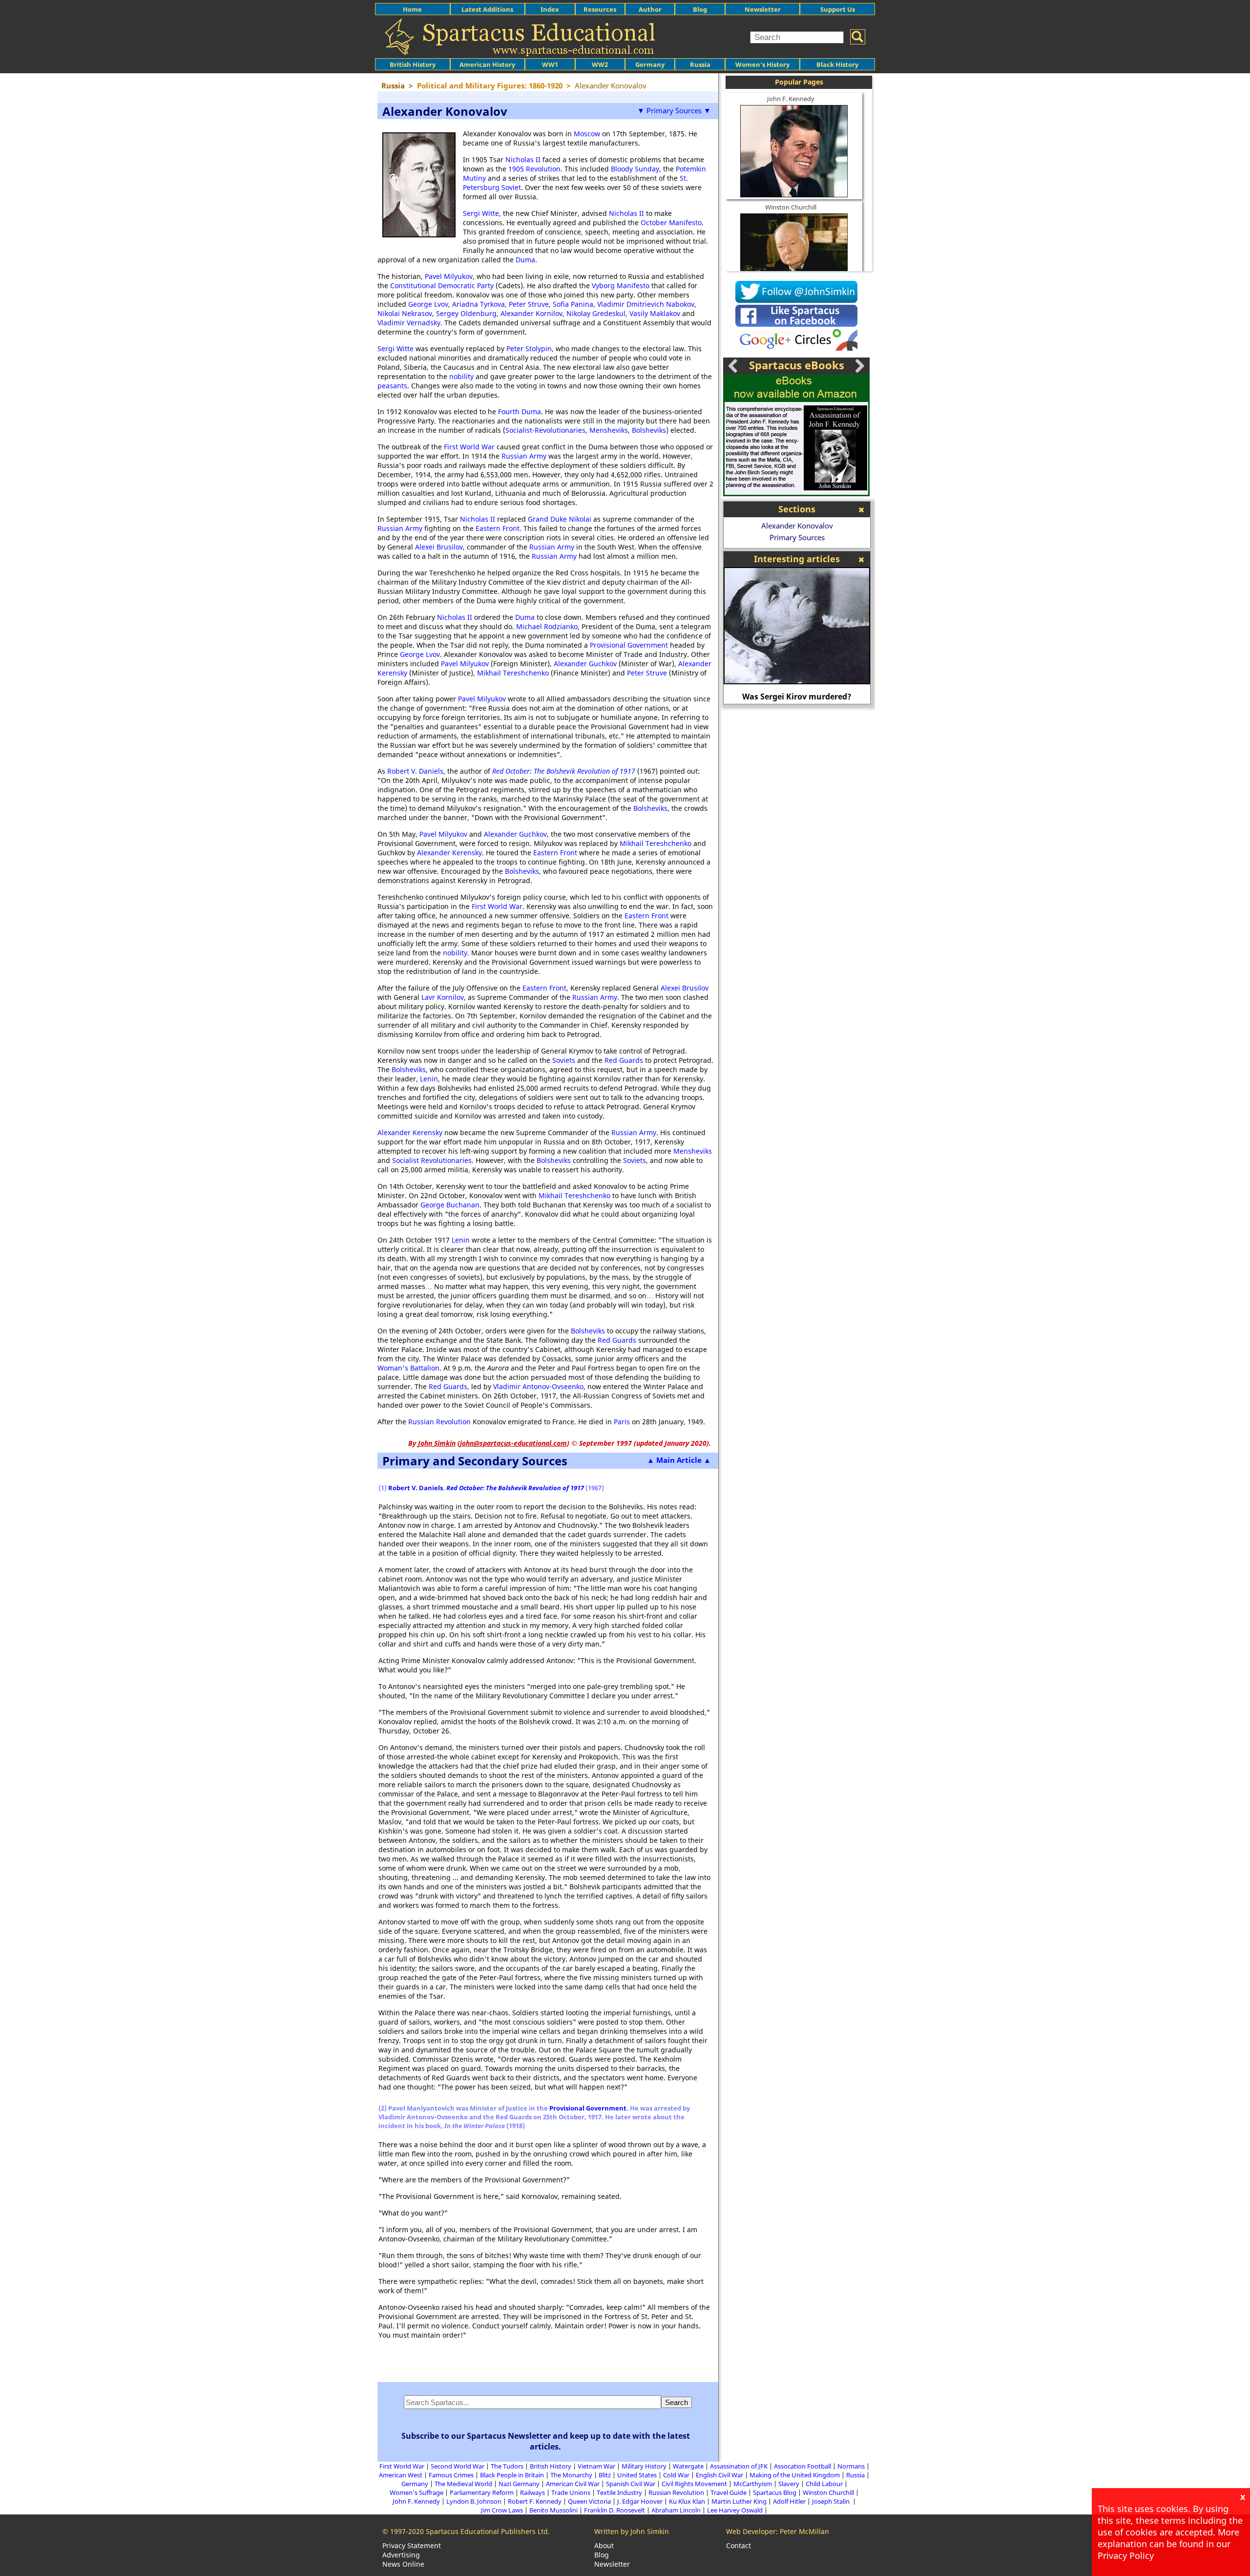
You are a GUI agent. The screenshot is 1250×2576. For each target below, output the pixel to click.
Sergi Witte (481, 213)
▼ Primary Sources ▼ (674, 110)
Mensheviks (609, 430)
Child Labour (824, 2484)
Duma (525, 260)
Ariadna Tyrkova (479, 304)
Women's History (762, 64)
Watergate (688, 2466)
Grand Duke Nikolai (560, 519)
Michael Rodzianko (547, 626)
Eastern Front (555, 853)
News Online (403, 2564)
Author (650, 9)
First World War (469, 447)
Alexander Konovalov (797, 526)
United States (637, 2475)
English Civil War (719, 2475)
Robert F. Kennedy (535, 2501)
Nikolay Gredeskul (596, 313)
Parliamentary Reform (482, 2492)
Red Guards (624, 1060)
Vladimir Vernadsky (409, 323)
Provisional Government (629, 645)
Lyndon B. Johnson (474, 2501)
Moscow (587, 134)
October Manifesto (671, 222)
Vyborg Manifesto (621, 285)
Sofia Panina (573, 304)
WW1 (550, 64)
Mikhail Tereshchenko (513, 673)
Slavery (789, 2484)
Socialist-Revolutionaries (545, 430)
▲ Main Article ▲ (679, 1460)
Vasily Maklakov (655, 313)
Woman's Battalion (408, 1368)
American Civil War (573, 2484)
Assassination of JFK (739, 2466)
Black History (837, 64)
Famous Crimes (451, 2475)
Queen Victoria (589, 2501)
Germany (650, 64)
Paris (622, 1422)
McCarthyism (753, 2484)
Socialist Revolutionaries (432, 1160)
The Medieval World (463, 2484)
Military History (644, 2466)
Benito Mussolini (553, 2510)
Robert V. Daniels (415, 771)
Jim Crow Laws (502, 2510)
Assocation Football (802, 2466)
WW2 (600, 64)
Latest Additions (487, 9)
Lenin (429, 1079)
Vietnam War (596, 2466)
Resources (600, 9)
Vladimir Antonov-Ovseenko (538, 1386)
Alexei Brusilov (439, 547)
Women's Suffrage (417, 2492)
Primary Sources (797, 537)
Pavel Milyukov (449, 276)
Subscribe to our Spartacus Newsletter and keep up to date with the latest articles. (546, 2441)
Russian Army (524, 456)
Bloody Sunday (635, 169)
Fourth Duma (520, 412)
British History (551, 2466)
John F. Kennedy (791, 99)
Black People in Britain (512, 2475)
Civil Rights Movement (694, 2484)
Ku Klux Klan (687, 2501)
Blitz (605, 2475)
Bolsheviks (649, 430)
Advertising (401, 2555)
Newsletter (763, 9)
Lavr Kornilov (443, 997)
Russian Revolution (439, 1422)
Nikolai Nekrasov (405, 313)
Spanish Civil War (631, 2484)
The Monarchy (571, 2475)
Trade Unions (571, 2492)
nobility (461, 376)
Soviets (564, 1060)
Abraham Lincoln (676, 2510)
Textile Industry (619, 2492)
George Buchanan (450, 1205)
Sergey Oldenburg (466, 313)
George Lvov (428, 304)
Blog (700, 9)
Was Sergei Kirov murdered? (737, 697)
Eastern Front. (499, 528)
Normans (851, 2466)
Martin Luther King (739, 2501)
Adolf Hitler (789, 2501)
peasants (392, 386)
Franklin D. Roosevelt (615, 2510)
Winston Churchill (791, 207)
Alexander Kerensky (449, 853)
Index (550, 9)
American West (401, 2475)
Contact (739, 2545)
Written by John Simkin (632, 2531)
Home (412, 9)
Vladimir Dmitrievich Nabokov (646, 304)
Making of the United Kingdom (795, 2475)
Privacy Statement (412, 2545)
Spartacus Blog (775, 2492)
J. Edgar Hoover (640, 2501)
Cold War (676, 2475)
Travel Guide (729, 2492)
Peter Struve (529, 304)
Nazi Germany (519, 2484)
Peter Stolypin (529, 348)
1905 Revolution (534, 169)
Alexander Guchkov (585, 664)
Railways (532, 2492)
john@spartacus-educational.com (513, 1443)
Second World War (458, 2466)
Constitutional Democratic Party (442, 285)
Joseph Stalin (832, 2501)
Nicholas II (523, 159)
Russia (700, 64)
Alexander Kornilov (531, 313)
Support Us (838, 9)
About (604, 2545)
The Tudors (507, 2466)
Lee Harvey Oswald (735, 2510)
